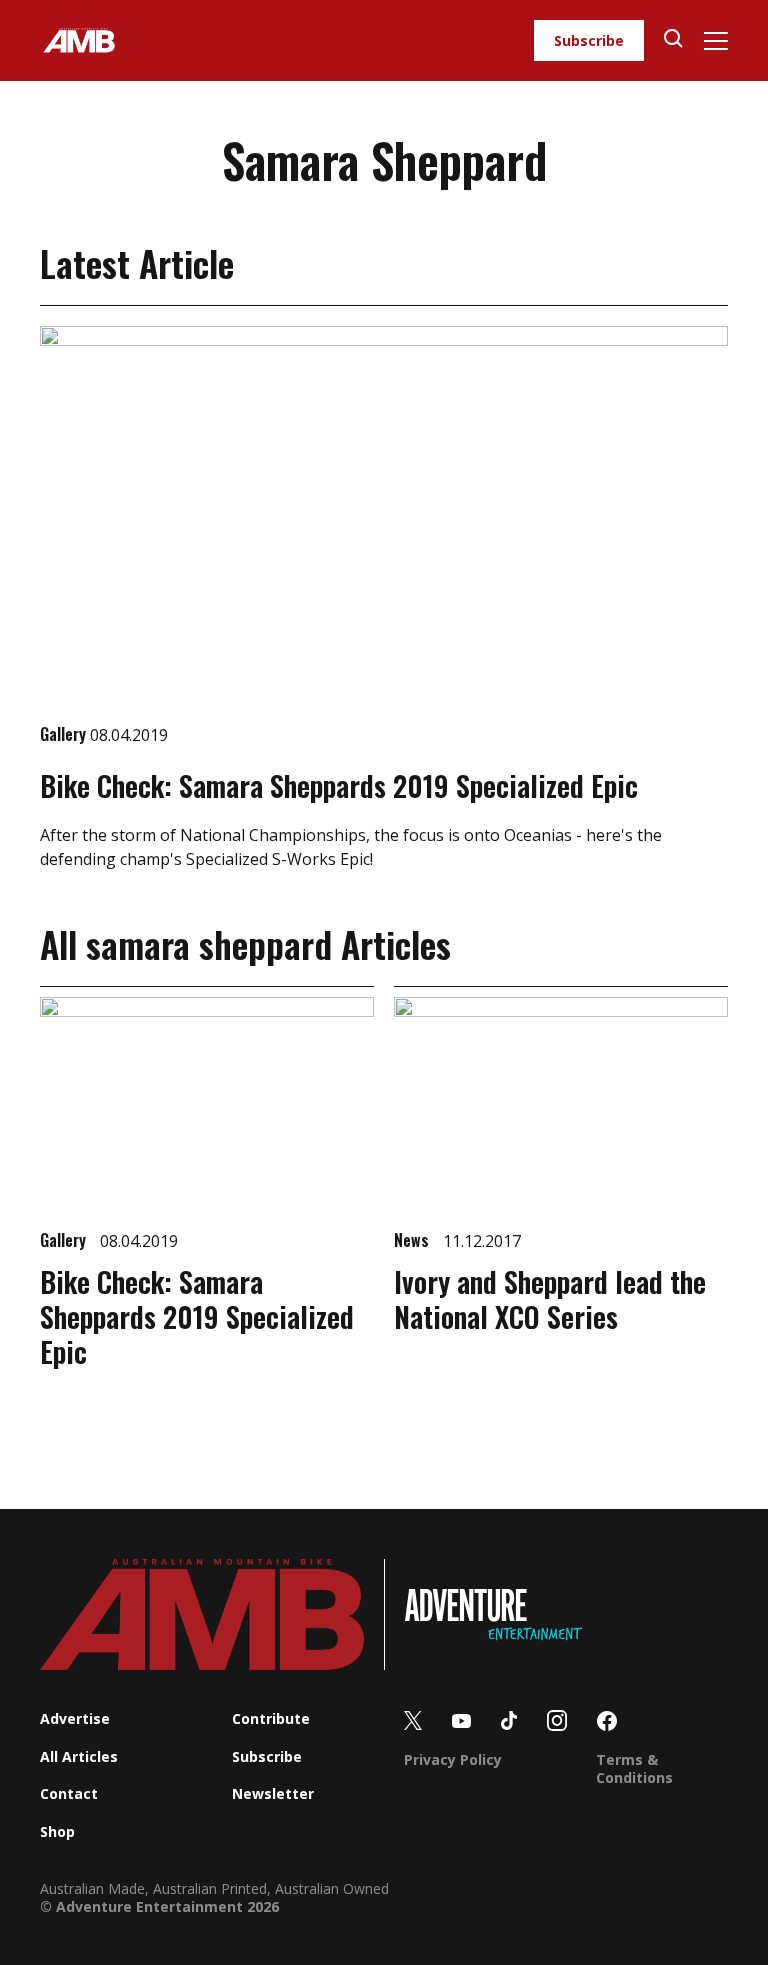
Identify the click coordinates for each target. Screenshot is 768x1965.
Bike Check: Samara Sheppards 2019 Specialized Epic (339, 785)
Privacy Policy (453, 1759)
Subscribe (589, 40)
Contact (69, 1793)
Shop (57, 1831)
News (413, 1240)
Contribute (271, 1718)
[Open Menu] (715, 41)
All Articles (79, 1756)
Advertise (75, 1718)
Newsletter (273, 1793)
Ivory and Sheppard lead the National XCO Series (550, 1299)
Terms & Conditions (634, 1768)
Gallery (65, 734)
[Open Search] (673, 40)
